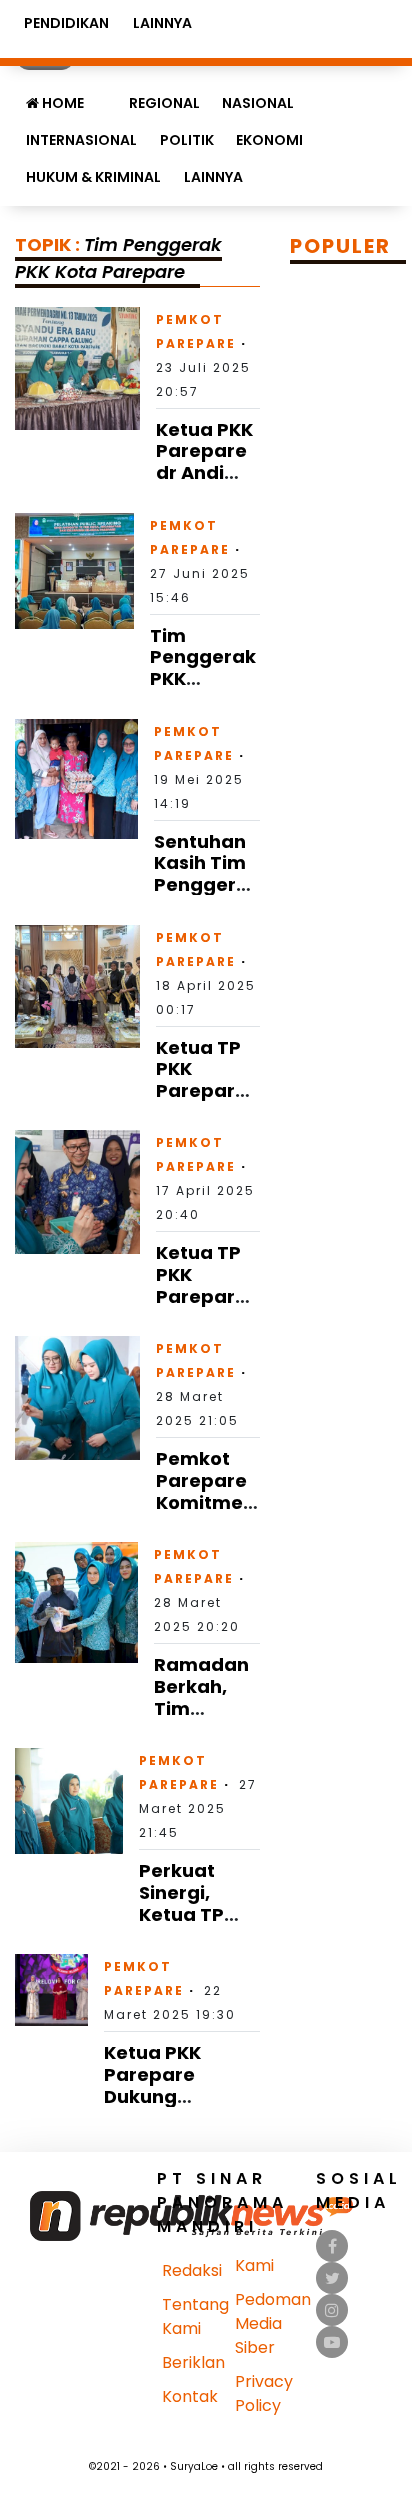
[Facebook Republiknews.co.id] (332, 2246)
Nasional (258, 103)
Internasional (81, 140)
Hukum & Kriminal (93, 177)
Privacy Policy (264, 2393)
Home (61, 103)
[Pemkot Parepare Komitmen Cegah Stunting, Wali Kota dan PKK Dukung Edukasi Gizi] (77, 1396)
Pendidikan (66, 23)
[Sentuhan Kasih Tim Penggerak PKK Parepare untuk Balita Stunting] (76, 777)
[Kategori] (106, 93)
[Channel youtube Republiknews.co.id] (332, 2342)
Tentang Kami (195, 2316)
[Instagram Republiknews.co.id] (332, 2310)
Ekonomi (269, 140)
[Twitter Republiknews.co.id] (332, 2278)
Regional (164, 103)
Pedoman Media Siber (273, 2323)
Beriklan (193, 2362)
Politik (187, 140)
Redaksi (192, 2270)
